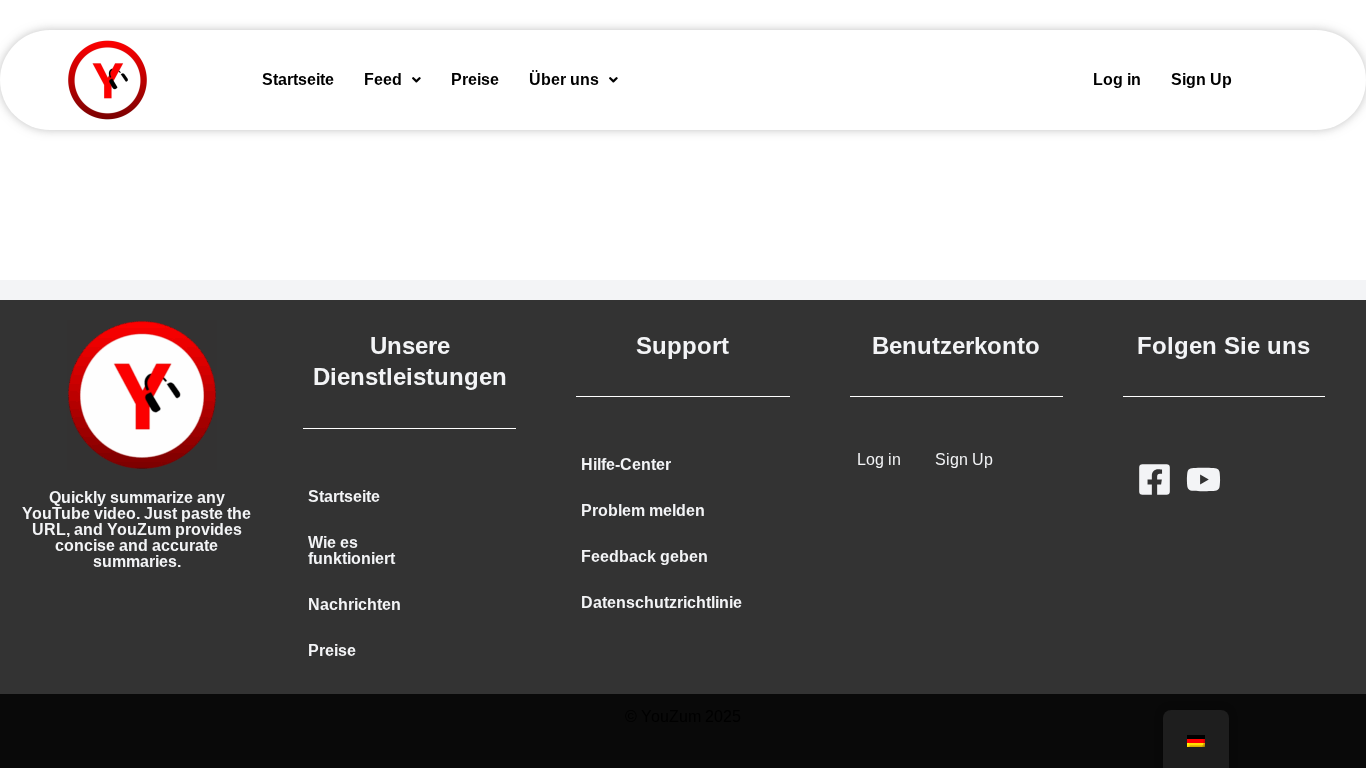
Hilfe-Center (626, 464)
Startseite (298, 79)
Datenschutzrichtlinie (661, 602)
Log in (1117, 79)
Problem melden (643, 510)
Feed (383, 79)
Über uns (564, 79)
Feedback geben (644, 556)
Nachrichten (354, 604)
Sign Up (1201, 79)
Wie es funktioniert (351, 550)
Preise (475, 79)
